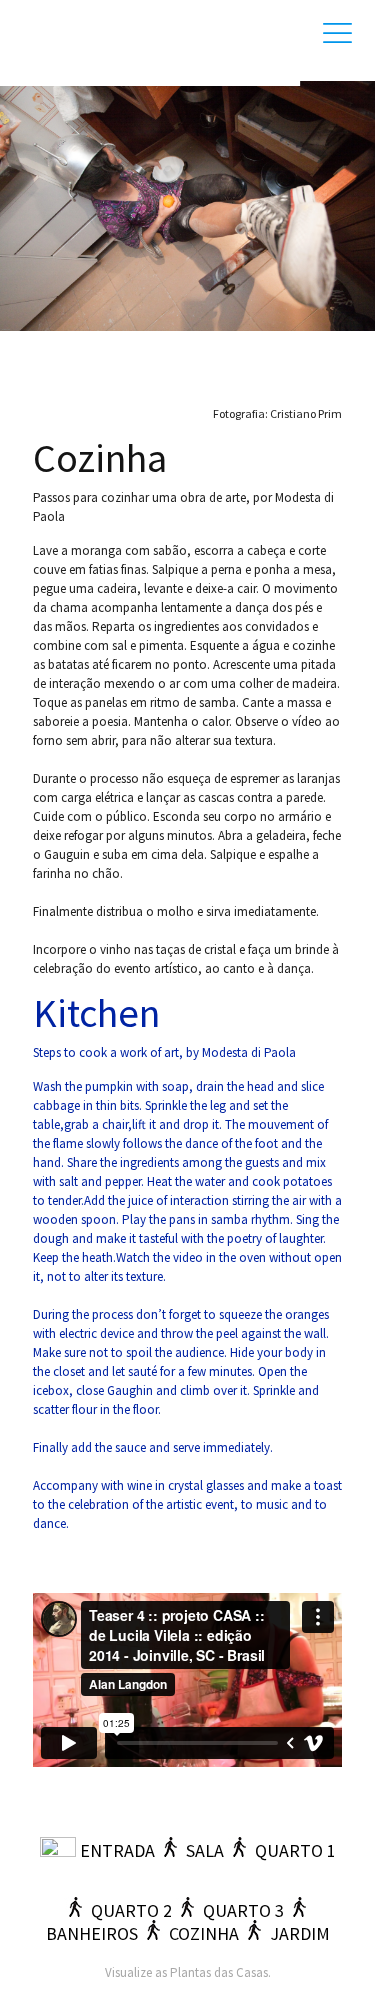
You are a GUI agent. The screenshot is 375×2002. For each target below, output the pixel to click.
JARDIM (300, 1933)
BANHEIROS (92, 1933)
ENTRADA (117, 1850)
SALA (205, 1850)
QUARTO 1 (295, 1850)
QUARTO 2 (131, 1910)
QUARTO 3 (243, 1910)
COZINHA (204, 1933)
